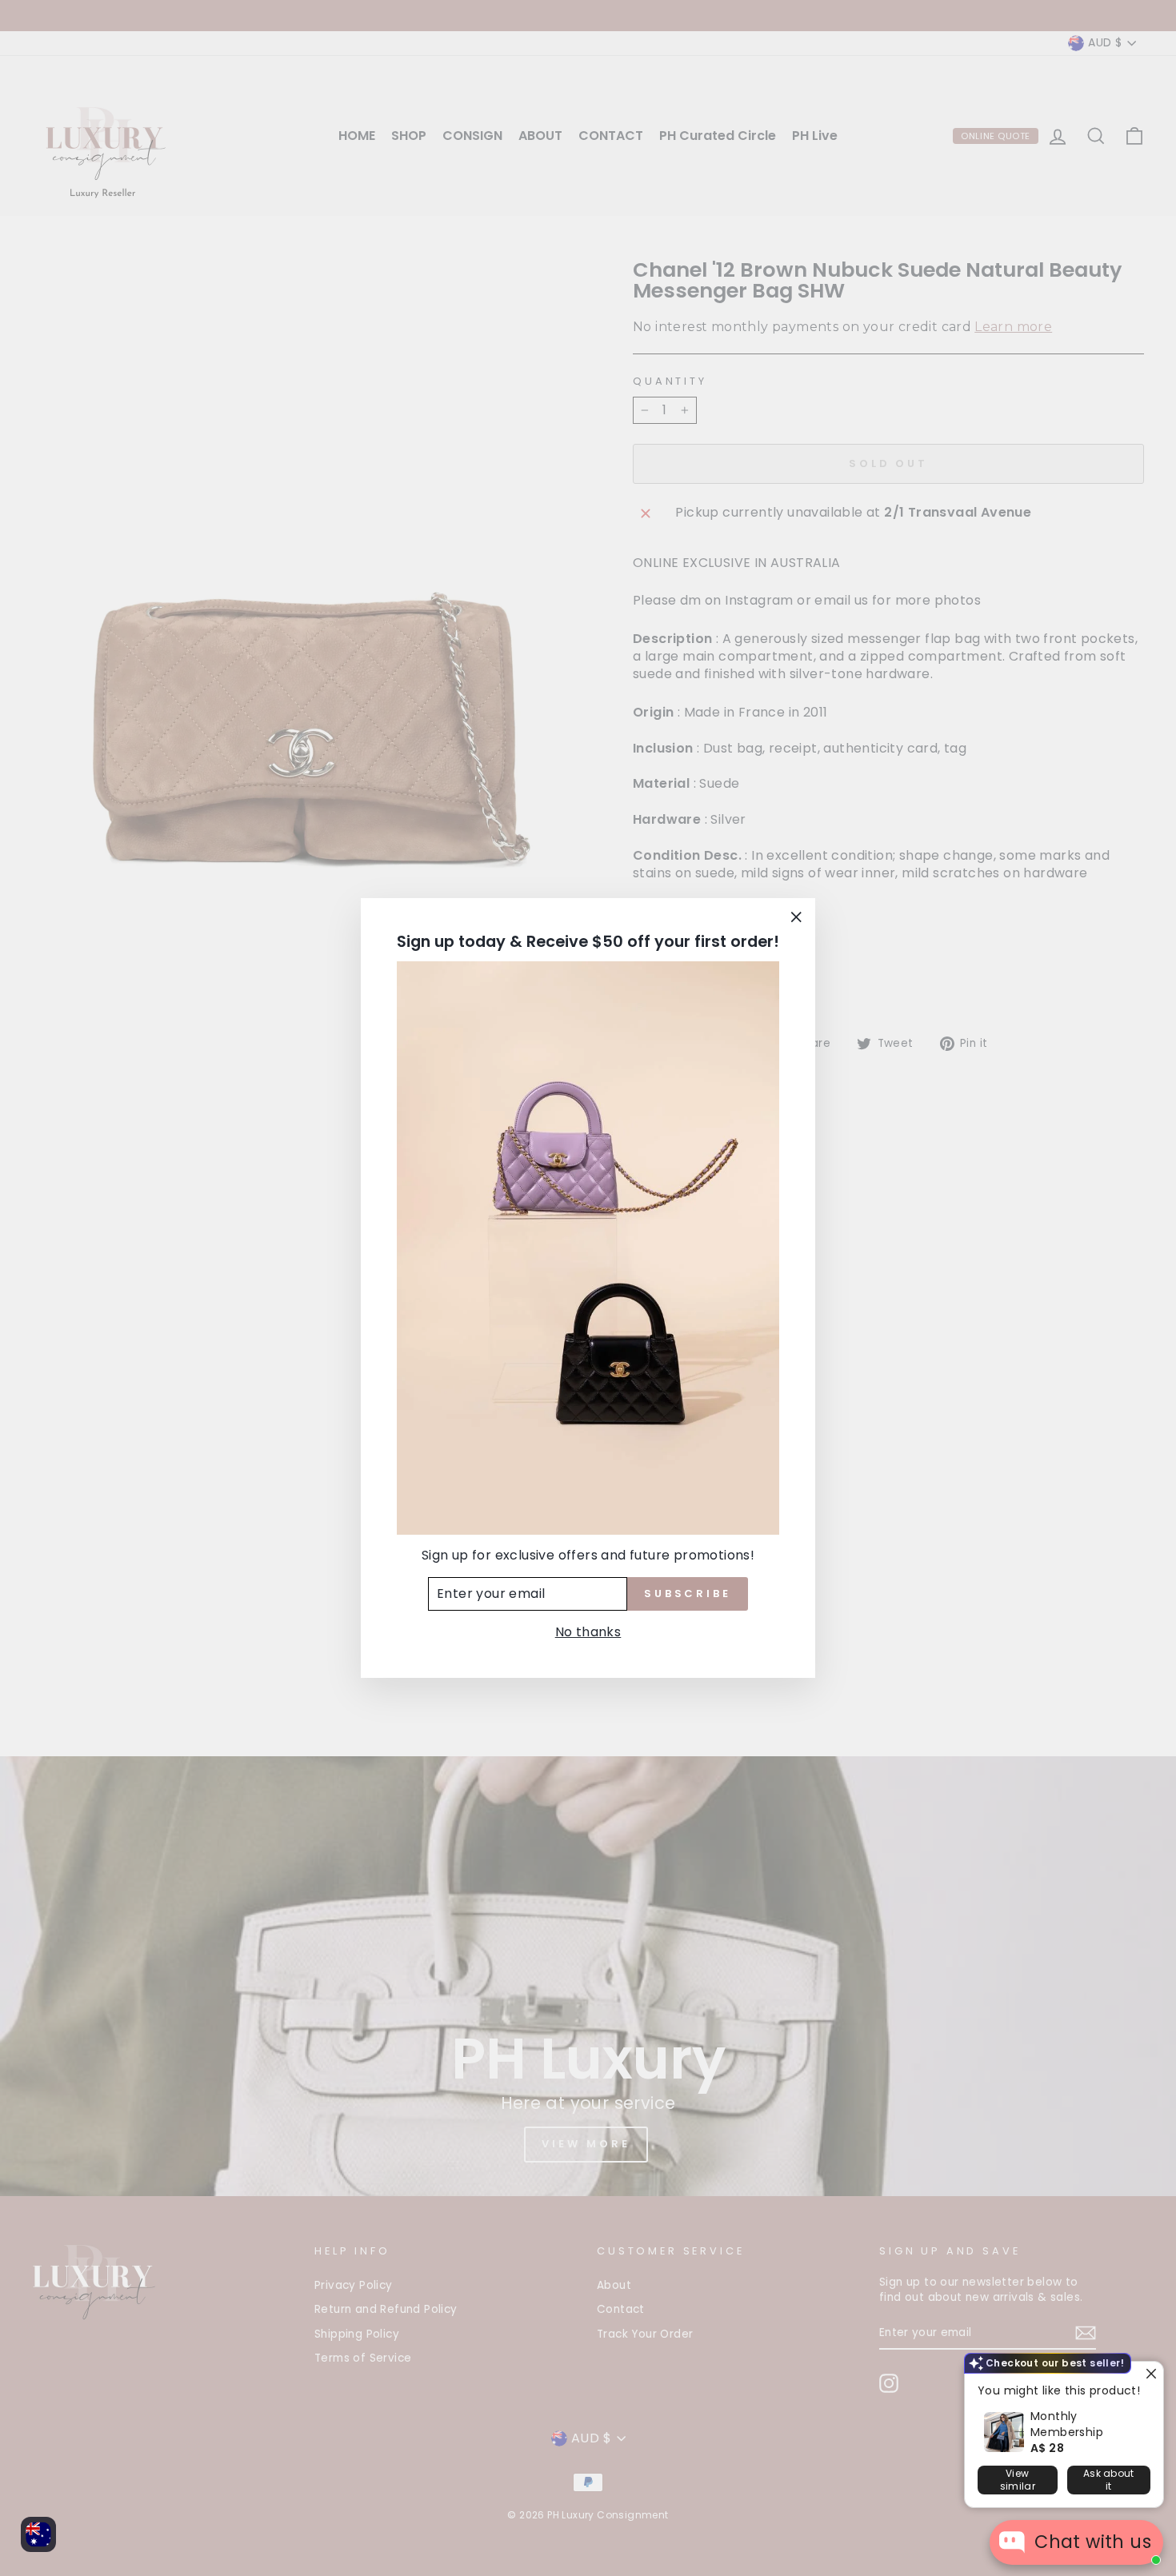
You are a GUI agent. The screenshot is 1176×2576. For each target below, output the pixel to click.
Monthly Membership (1067, 2424)
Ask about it (1109, 2480)
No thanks (588, 1632)
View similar (1018, 2480)
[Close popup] (1149, 2376)
